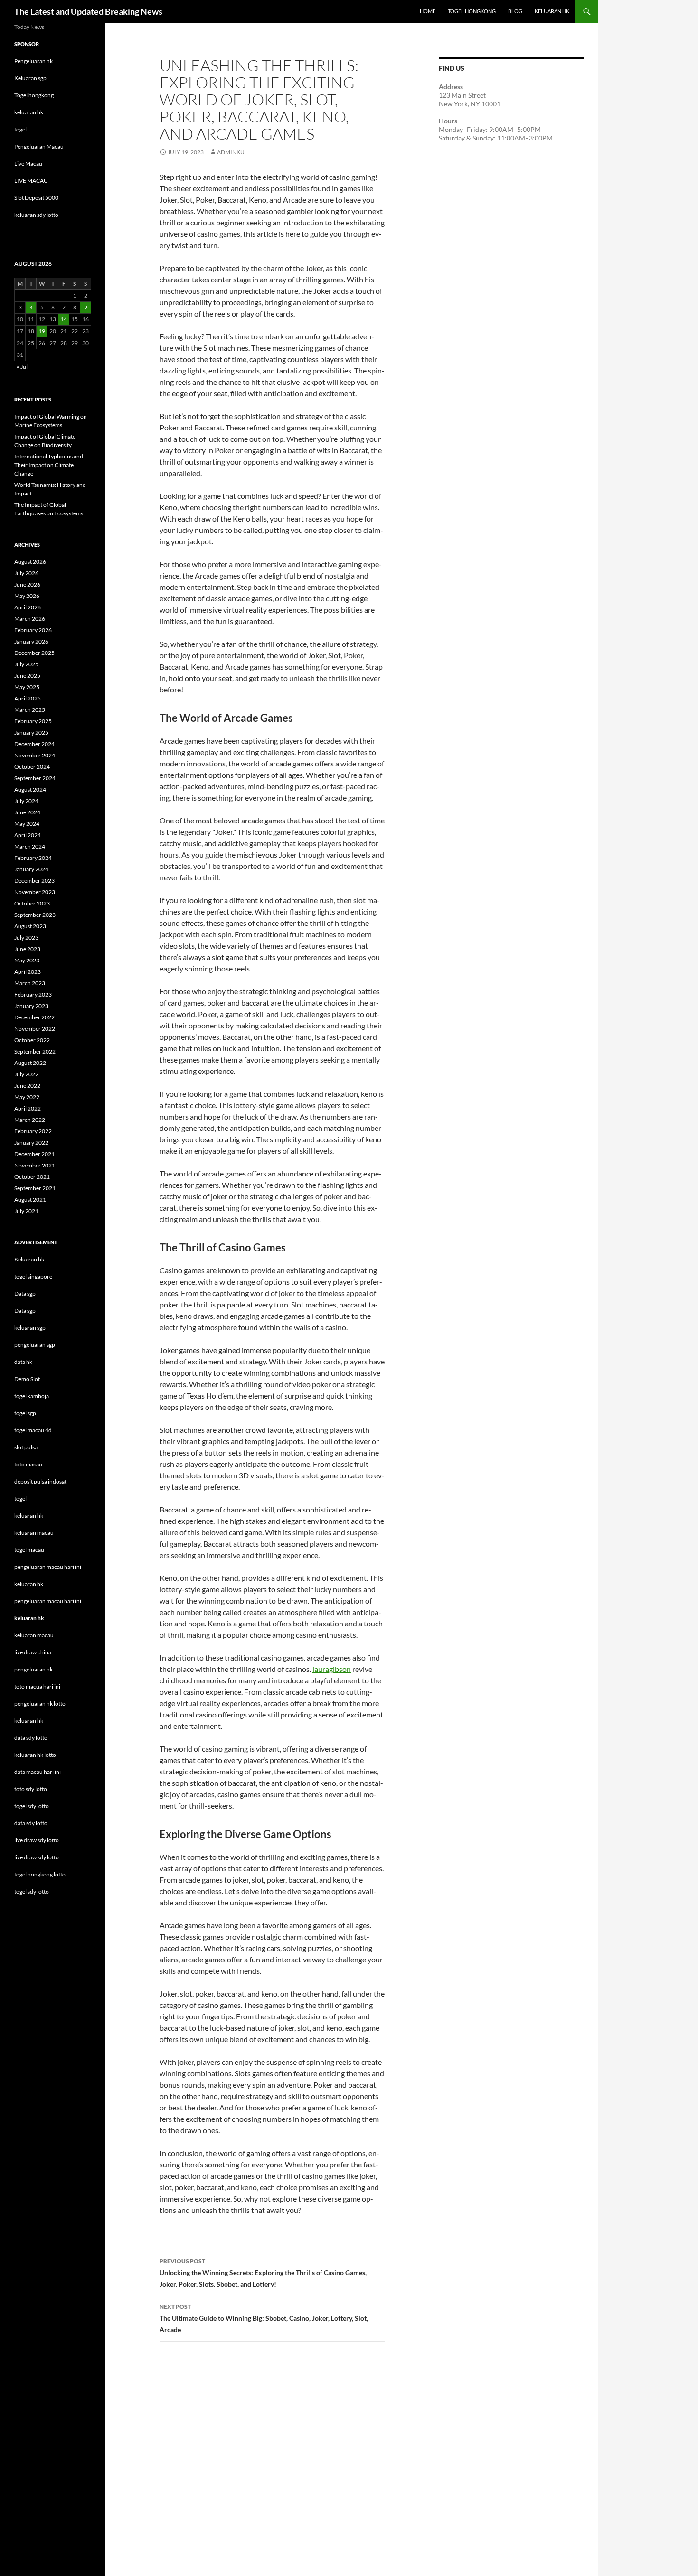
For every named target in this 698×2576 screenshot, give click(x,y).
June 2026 (27, 584)
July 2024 (26, 801)
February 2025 (33, 721)
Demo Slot (27, 1379)
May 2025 (27, 687)
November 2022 (35, 1029)
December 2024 (34, 744)
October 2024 (32, 767)
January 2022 (31, 1143)
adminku (231, 152)
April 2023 (28, 972)
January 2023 (31, 1006)
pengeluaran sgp (35, 1345)
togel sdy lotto (32, 1891)
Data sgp (25, 1293)
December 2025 (34, 653)
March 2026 (30, 619)
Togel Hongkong (472, 11)
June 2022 (27, 1086)
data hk (23, 1362)
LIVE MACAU (31, 181)
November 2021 (35, 1165)
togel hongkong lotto (40, 1874)
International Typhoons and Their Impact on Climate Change (49, 465)
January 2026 (31, 641)
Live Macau (28, 163)
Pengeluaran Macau (39, 146)
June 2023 (27, 949)
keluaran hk (29, 112)
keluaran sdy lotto (36, 215)
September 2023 (35, 915)
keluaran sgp (30, 1328)
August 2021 (30, 1199)
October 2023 (32, 903)
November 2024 (35, 755)
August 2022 (30, 1063)
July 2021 (26, 1211)
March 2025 (30, 710)
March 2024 (30, 846)
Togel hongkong (34, 95)
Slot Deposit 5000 (36, 198)
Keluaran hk (29, 1259)
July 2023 (26, 938)
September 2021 (35, 1188)
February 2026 (33, 630)
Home (428, 11)
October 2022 (32, 1040)
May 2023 (27, 960)
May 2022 (27, 1097)
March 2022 (30, 1120)
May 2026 (27, 596)
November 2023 (35, 892)
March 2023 (30, 983)
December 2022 (34, 1017)
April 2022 (28, 1108)
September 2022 (35, 1051)
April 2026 (28, 607)
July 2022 (26, 1074)
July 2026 (26, 573)
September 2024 (35, 778)
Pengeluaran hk (33, 61)
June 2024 (27, 812)
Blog (515, 11)
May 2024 (27, 824)
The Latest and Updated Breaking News (88, 11)
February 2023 (33, 994)
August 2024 (30, 789)
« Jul (22, 367)
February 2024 (33, 858)
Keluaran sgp (30, 78)
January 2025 (31, 733)
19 (42, 331)
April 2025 (28, 698)
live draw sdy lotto (37, 1857)
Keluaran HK (552, 11)
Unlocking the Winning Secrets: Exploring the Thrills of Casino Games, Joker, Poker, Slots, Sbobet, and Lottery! (263, 2273)
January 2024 (31, 869)
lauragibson (332, 1669)
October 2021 (32, 1177)
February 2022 (33, 1131)
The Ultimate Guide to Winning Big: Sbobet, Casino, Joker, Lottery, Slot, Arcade (264, 2318)
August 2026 (30, 562)
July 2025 (26, 664)
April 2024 (28, 835)
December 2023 (34, 881)
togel (20, 129)
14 (64, 319)
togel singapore (33, 1276)
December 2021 (34, 1154)
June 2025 (27, 676)
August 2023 (30, 926)
